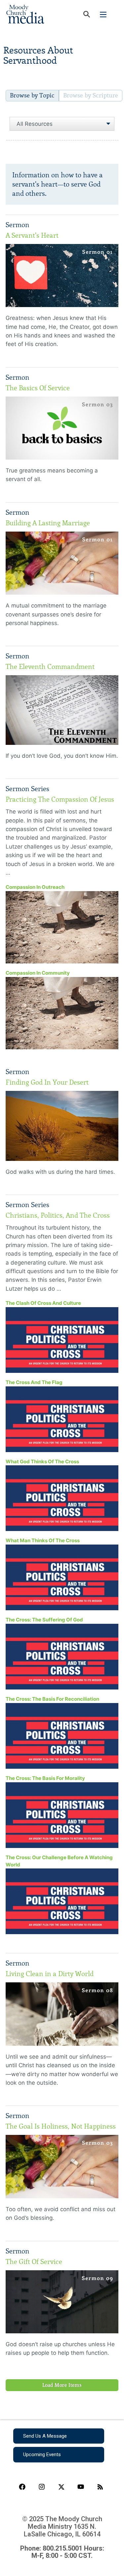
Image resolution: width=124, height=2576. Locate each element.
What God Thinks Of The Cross (42, 1462)
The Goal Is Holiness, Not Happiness (61, 2126)
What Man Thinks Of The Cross (43, 1540)
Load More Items (62, 2385)
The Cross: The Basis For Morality (45, 1778)
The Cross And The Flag (34, 1382)
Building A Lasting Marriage (48, 523)
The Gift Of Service (34, 2262)
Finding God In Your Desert (47, 1082)
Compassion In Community (38, 973)
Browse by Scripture (91, 95)
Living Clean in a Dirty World (50, 1974)
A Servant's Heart (32, 235)
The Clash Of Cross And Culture (43, 1303)
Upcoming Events (42, 2454)
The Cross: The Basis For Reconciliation (52, 1699)
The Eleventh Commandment (50, 667)
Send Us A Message (45, 2436)
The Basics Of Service (38, 388)
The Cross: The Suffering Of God (44, 1620)
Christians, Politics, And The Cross (58, 1215)
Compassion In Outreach (35, 887)
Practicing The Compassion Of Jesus (60, 799)
